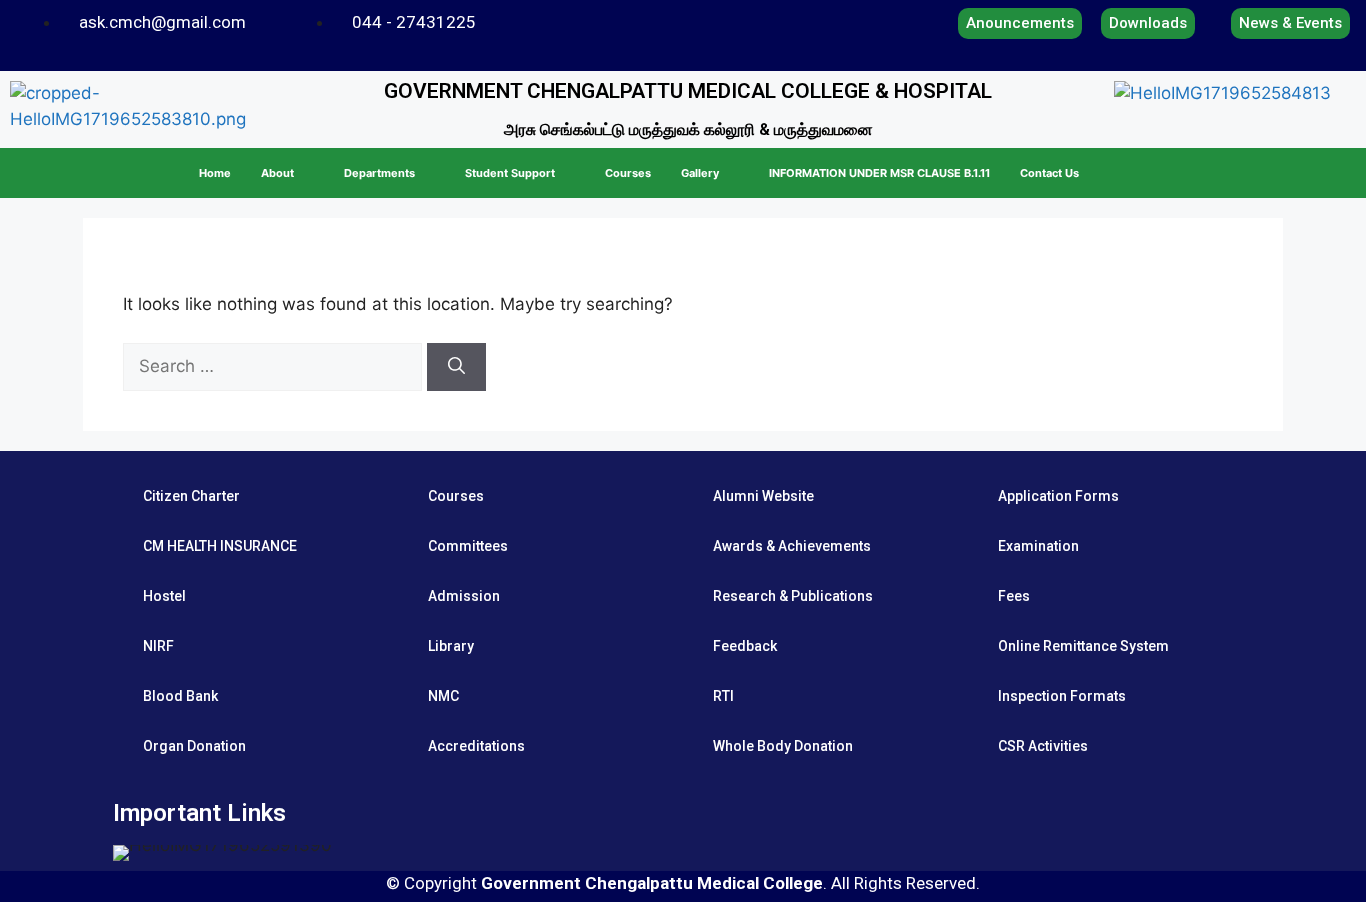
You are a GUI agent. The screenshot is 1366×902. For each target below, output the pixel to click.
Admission (464, 596)
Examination (1038, 546)
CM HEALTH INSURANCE (220, 546)
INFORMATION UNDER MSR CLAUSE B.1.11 (879, 173)
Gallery (700, 173)
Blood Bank (180, 696)
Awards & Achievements (792, 546)
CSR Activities (1043, 746)
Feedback (745, 646)
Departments (379, 173)
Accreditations (476, 746)
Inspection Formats (1062, 696)
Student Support (510, 173)
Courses (628, 173)
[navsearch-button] (1323, 173)
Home (215, 173)
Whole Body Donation (783, 746)
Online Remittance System (1083, 646)
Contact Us (1049, 173)
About (277, 173)
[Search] (456, 367)
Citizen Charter (191, 496)
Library (451, 646)
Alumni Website (763, 496)
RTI (723, 696)
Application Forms (1058, 496)
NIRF (158, 646)
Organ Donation (194, 746)
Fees (1014, 596)
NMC (443, 696)
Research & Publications (793, 596)
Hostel (164, 596)
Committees (468, 546)
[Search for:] (275, 366)
